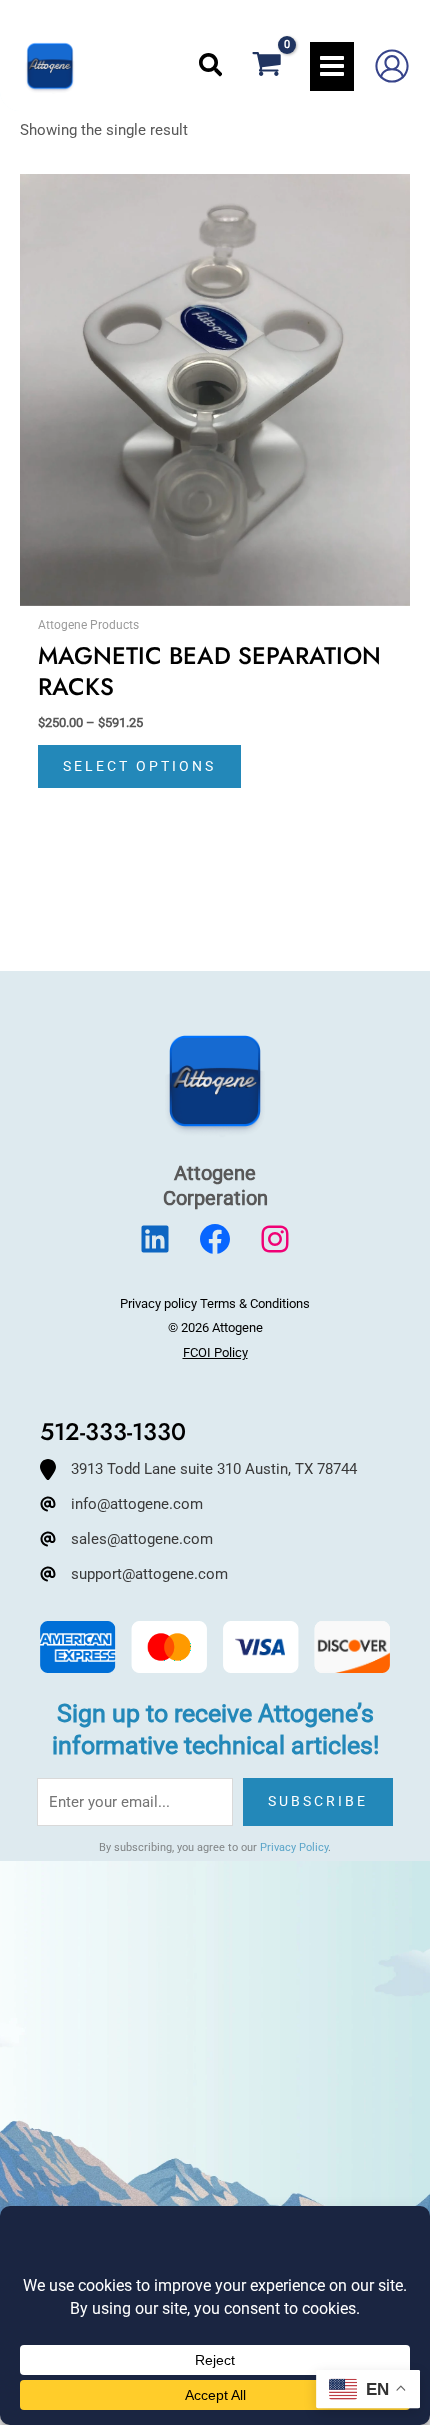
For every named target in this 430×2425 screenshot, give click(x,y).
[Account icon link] (392, 66)
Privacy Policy (294, 1847)
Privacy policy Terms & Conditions (215, 1303)
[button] (211, 66)
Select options (139, 766)
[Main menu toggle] (332, 66)
